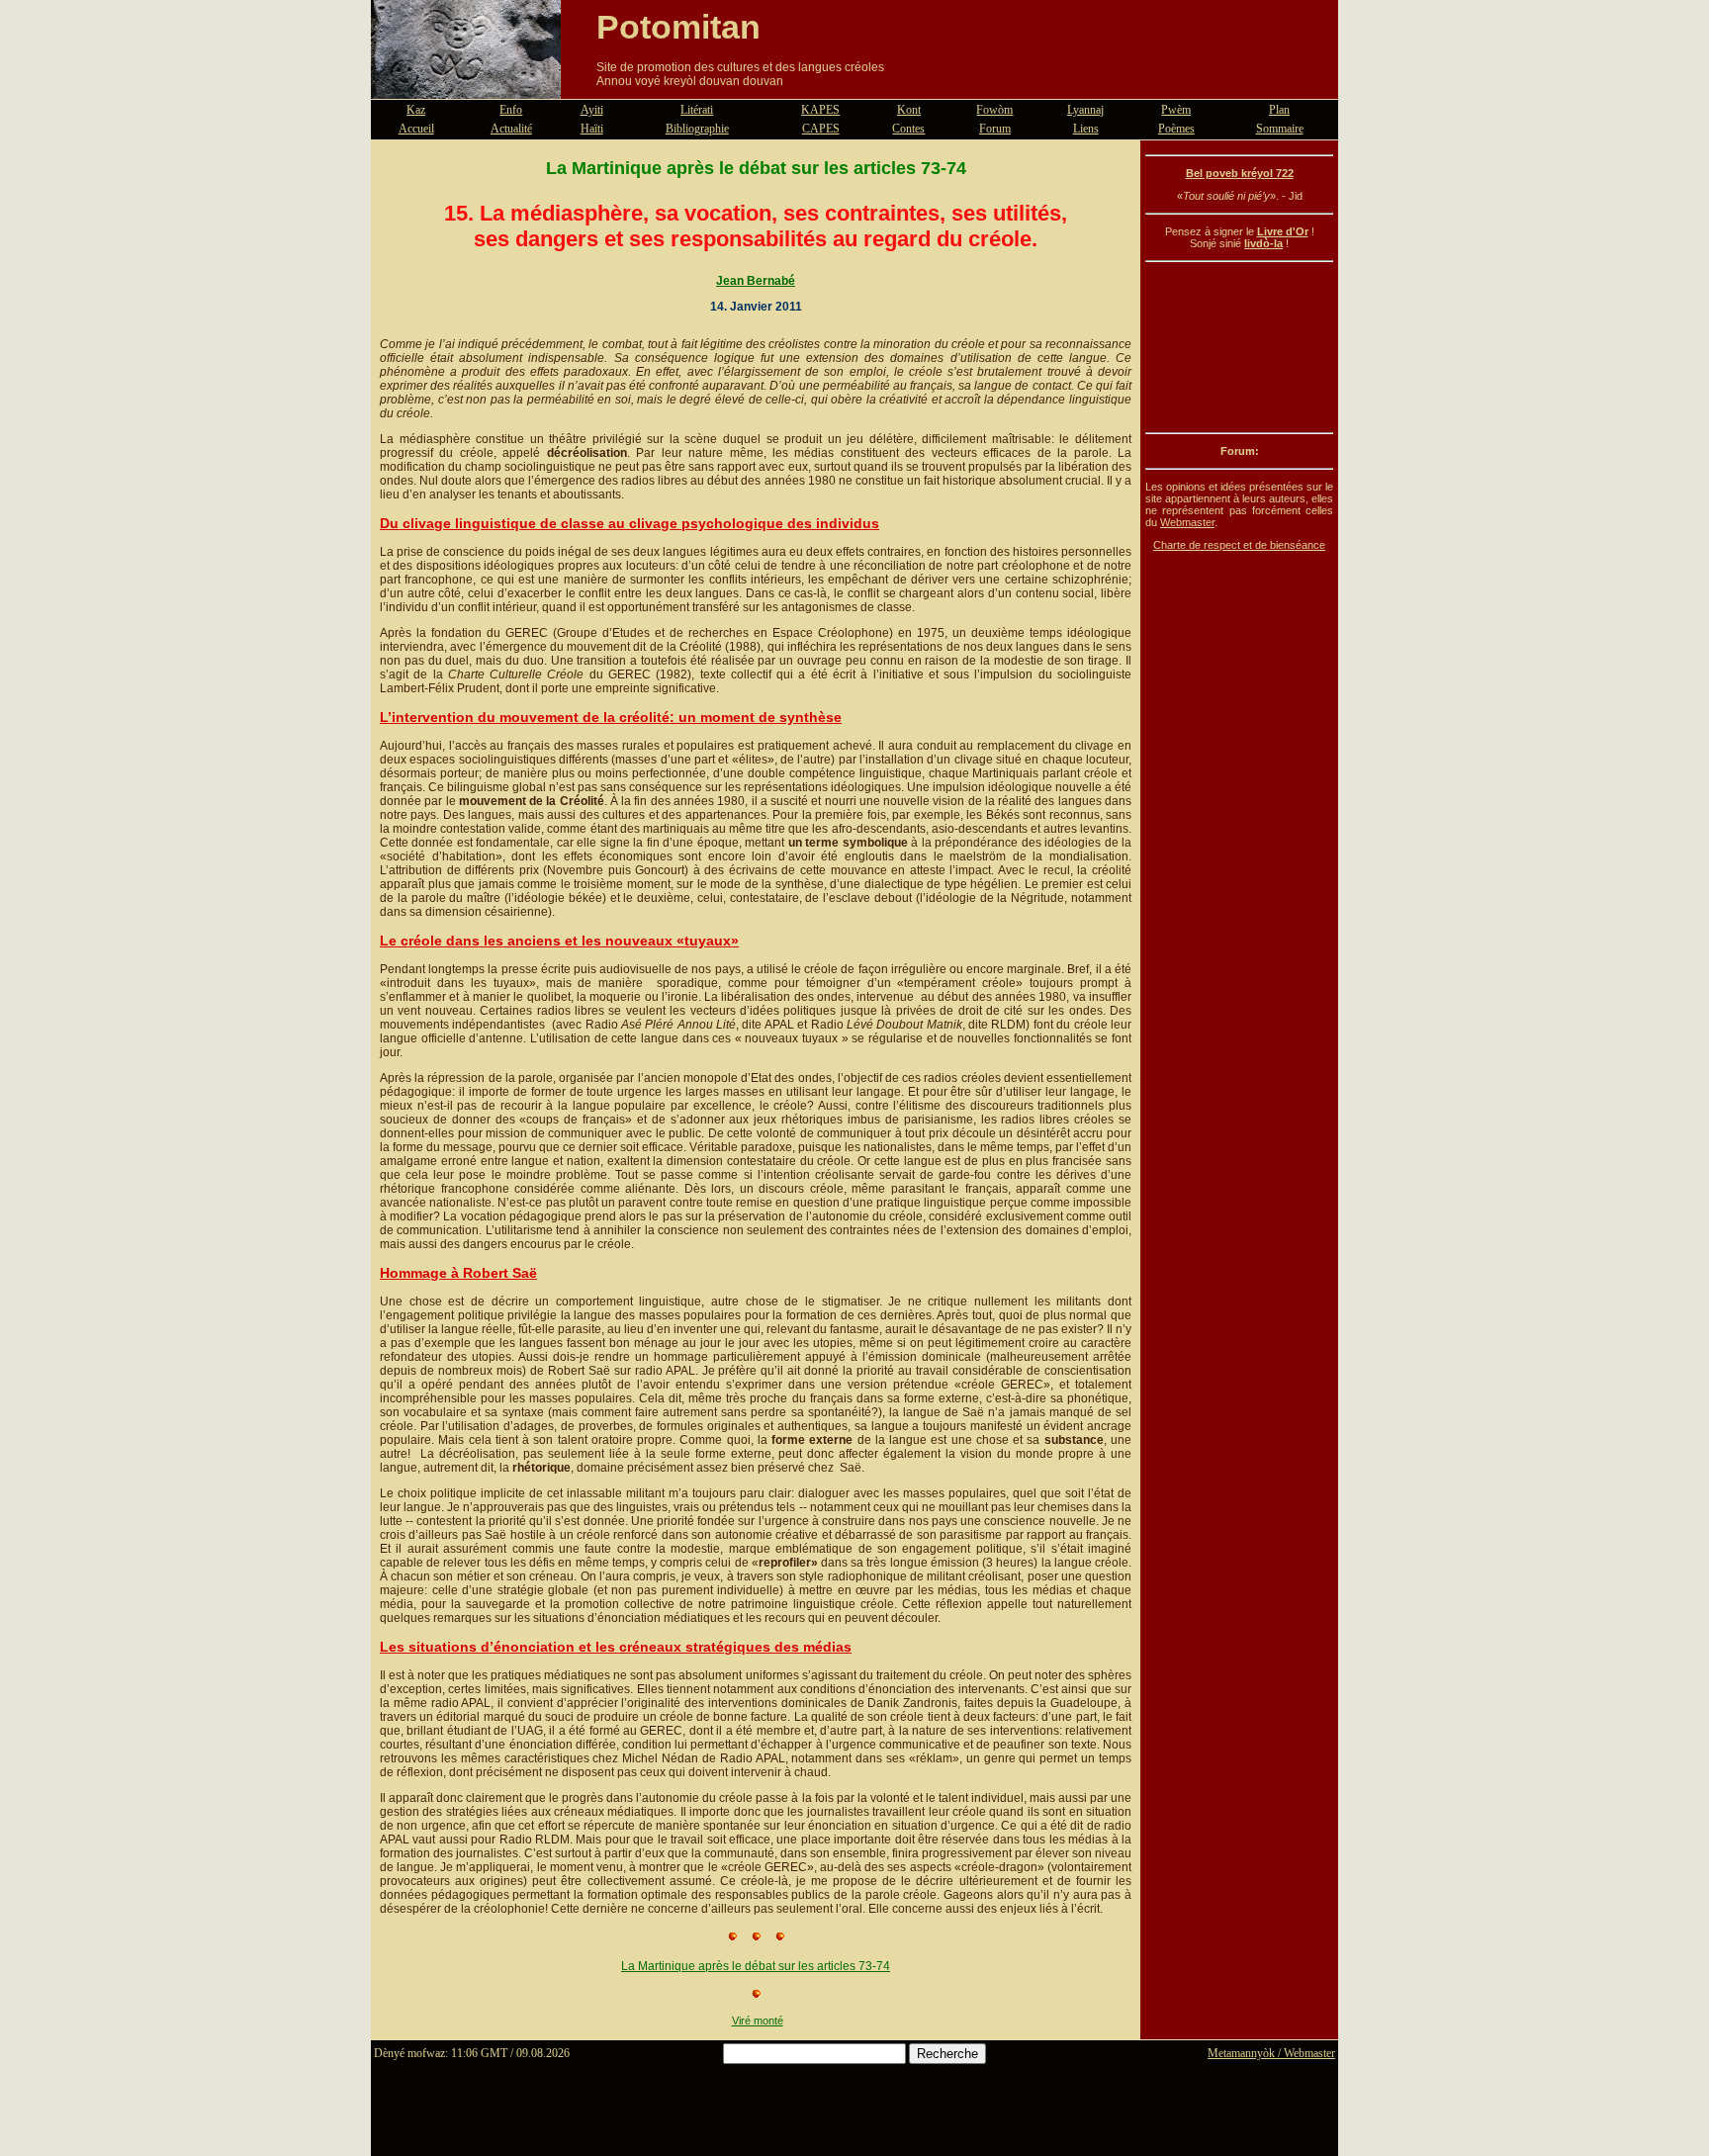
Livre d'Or (1283, 231)
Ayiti (592, 110)
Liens (1086, 129)
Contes (908, 129)
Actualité (511, 129)
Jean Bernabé (756, 281)
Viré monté (758, 2021)
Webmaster (1187, 522)
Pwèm (1176, 110)
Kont (909, 110)
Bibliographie (697, 129)
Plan (1279, 110)
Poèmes (1176, 129)
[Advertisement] (1239, 347)
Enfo (511, 110)
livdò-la (1263, 243)
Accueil (416, 129)
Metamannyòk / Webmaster (1271, 2053)
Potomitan (678, 27)
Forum (995, 129)
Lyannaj (1085, 110)
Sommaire (1280, 129)
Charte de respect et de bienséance (1239, 545)
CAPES (821, 129)
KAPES (820, 110)
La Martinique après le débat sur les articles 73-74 (756, 1966)
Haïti (592, 129)
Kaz (416, 110)
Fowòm (994, 110)
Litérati (697, 110)
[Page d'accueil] (466, 87)
